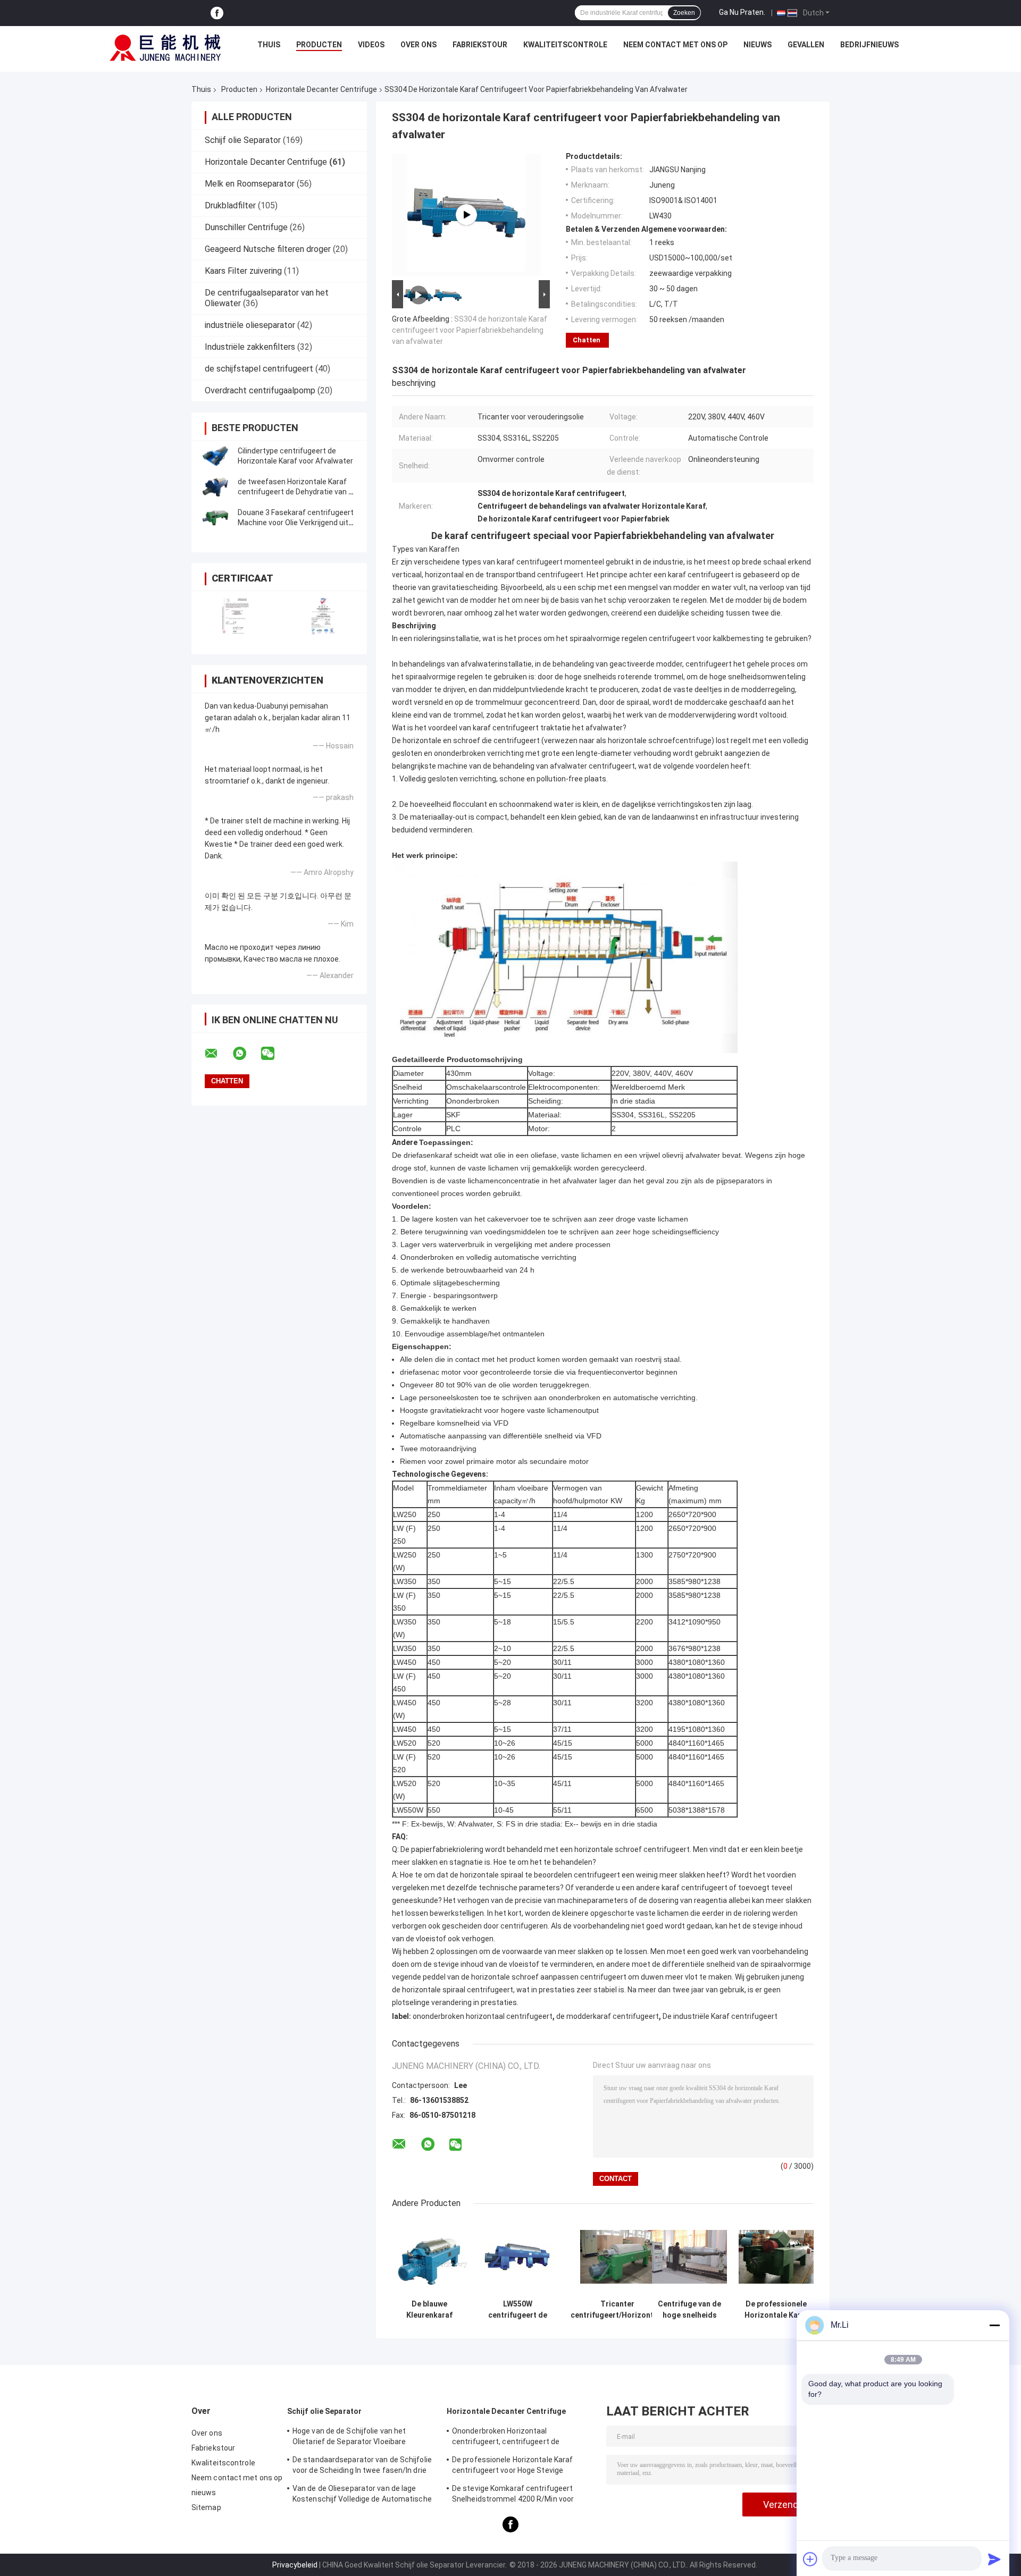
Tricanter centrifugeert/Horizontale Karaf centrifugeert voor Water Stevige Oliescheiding (617, 2310)
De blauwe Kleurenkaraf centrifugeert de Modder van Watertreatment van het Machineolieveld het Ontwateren (429, 2310)
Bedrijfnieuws (869, 45)
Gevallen (806, 45)
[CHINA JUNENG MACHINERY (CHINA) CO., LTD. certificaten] (235, 616)
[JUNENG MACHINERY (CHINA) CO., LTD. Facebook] (217, 13)
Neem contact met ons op (675, 45)
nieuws (758, 45)
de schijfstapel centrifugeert (259, 369)
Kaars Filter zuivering (243, 271)
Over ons (419, 45)
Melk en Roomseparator (250, 184)
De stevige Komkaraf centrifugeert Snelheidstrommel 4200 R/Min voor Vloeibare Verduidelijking (513, 2495)
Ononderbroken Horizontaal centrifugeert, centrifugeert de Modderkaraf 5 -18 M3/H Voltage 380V (518, 2438)
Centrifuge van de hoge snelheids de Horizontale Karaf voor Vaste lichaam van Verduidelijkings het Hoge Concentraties (689, 2310)
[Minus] (994, 2325)
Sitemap (206, 2507)
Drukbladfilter (230, 205)
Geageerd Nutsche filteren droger (268, 249)
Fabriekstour (480, 45)
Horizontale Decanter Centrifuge (321, 89)
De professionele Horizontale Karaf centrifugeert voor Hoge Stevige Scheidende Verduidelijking (776, 2310)
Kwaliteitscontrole (565, 45)
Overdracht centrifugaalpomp (260, 390)
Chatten (587, 340)
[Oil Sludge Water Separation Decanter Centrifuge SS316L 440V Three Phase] (466, 215)
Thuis (269, 45)
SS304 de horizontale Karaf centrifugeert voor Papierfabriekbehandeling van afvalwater (470, 330)
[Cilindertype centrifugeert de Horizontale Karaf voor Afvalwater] (215, 456)
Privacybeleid (295, 2565)
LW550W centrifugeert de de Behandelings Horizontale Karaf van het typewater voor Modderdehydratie (517, 2310)
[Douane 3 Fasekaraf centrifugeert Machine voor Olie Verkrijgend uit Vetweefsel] (215, 518)
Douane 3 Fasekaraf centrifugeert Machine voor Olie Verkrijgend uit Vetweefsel (296, 523)
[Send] (994, 2559)
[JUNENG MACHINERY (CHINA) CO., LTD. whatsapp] (246, 1054)
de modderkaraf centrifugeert (608, 2016)
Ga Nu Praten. (742, 12)
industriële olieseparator (250, 325)
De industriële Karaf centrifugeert (720, 2016)
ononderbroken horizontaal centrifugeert (483, 2016)
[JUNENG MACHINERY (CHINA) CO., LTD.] (165, 47)
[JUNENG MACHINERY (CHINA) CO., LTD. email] (218, 1054)
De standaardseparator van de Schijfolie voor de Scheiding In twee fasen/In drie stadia (362, 2466)
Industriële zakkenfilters (250, 347)
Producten (319, 45)
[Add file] (810, 2559)
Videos (371, 45)
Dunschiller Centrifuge (246, 227)
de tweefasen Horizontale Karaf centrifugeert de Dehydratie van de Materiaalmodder (297, 492)
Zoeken (684, 13)
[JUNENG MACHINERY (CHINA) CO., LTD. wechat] (274, 1054)
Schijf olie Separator (243, 140)
